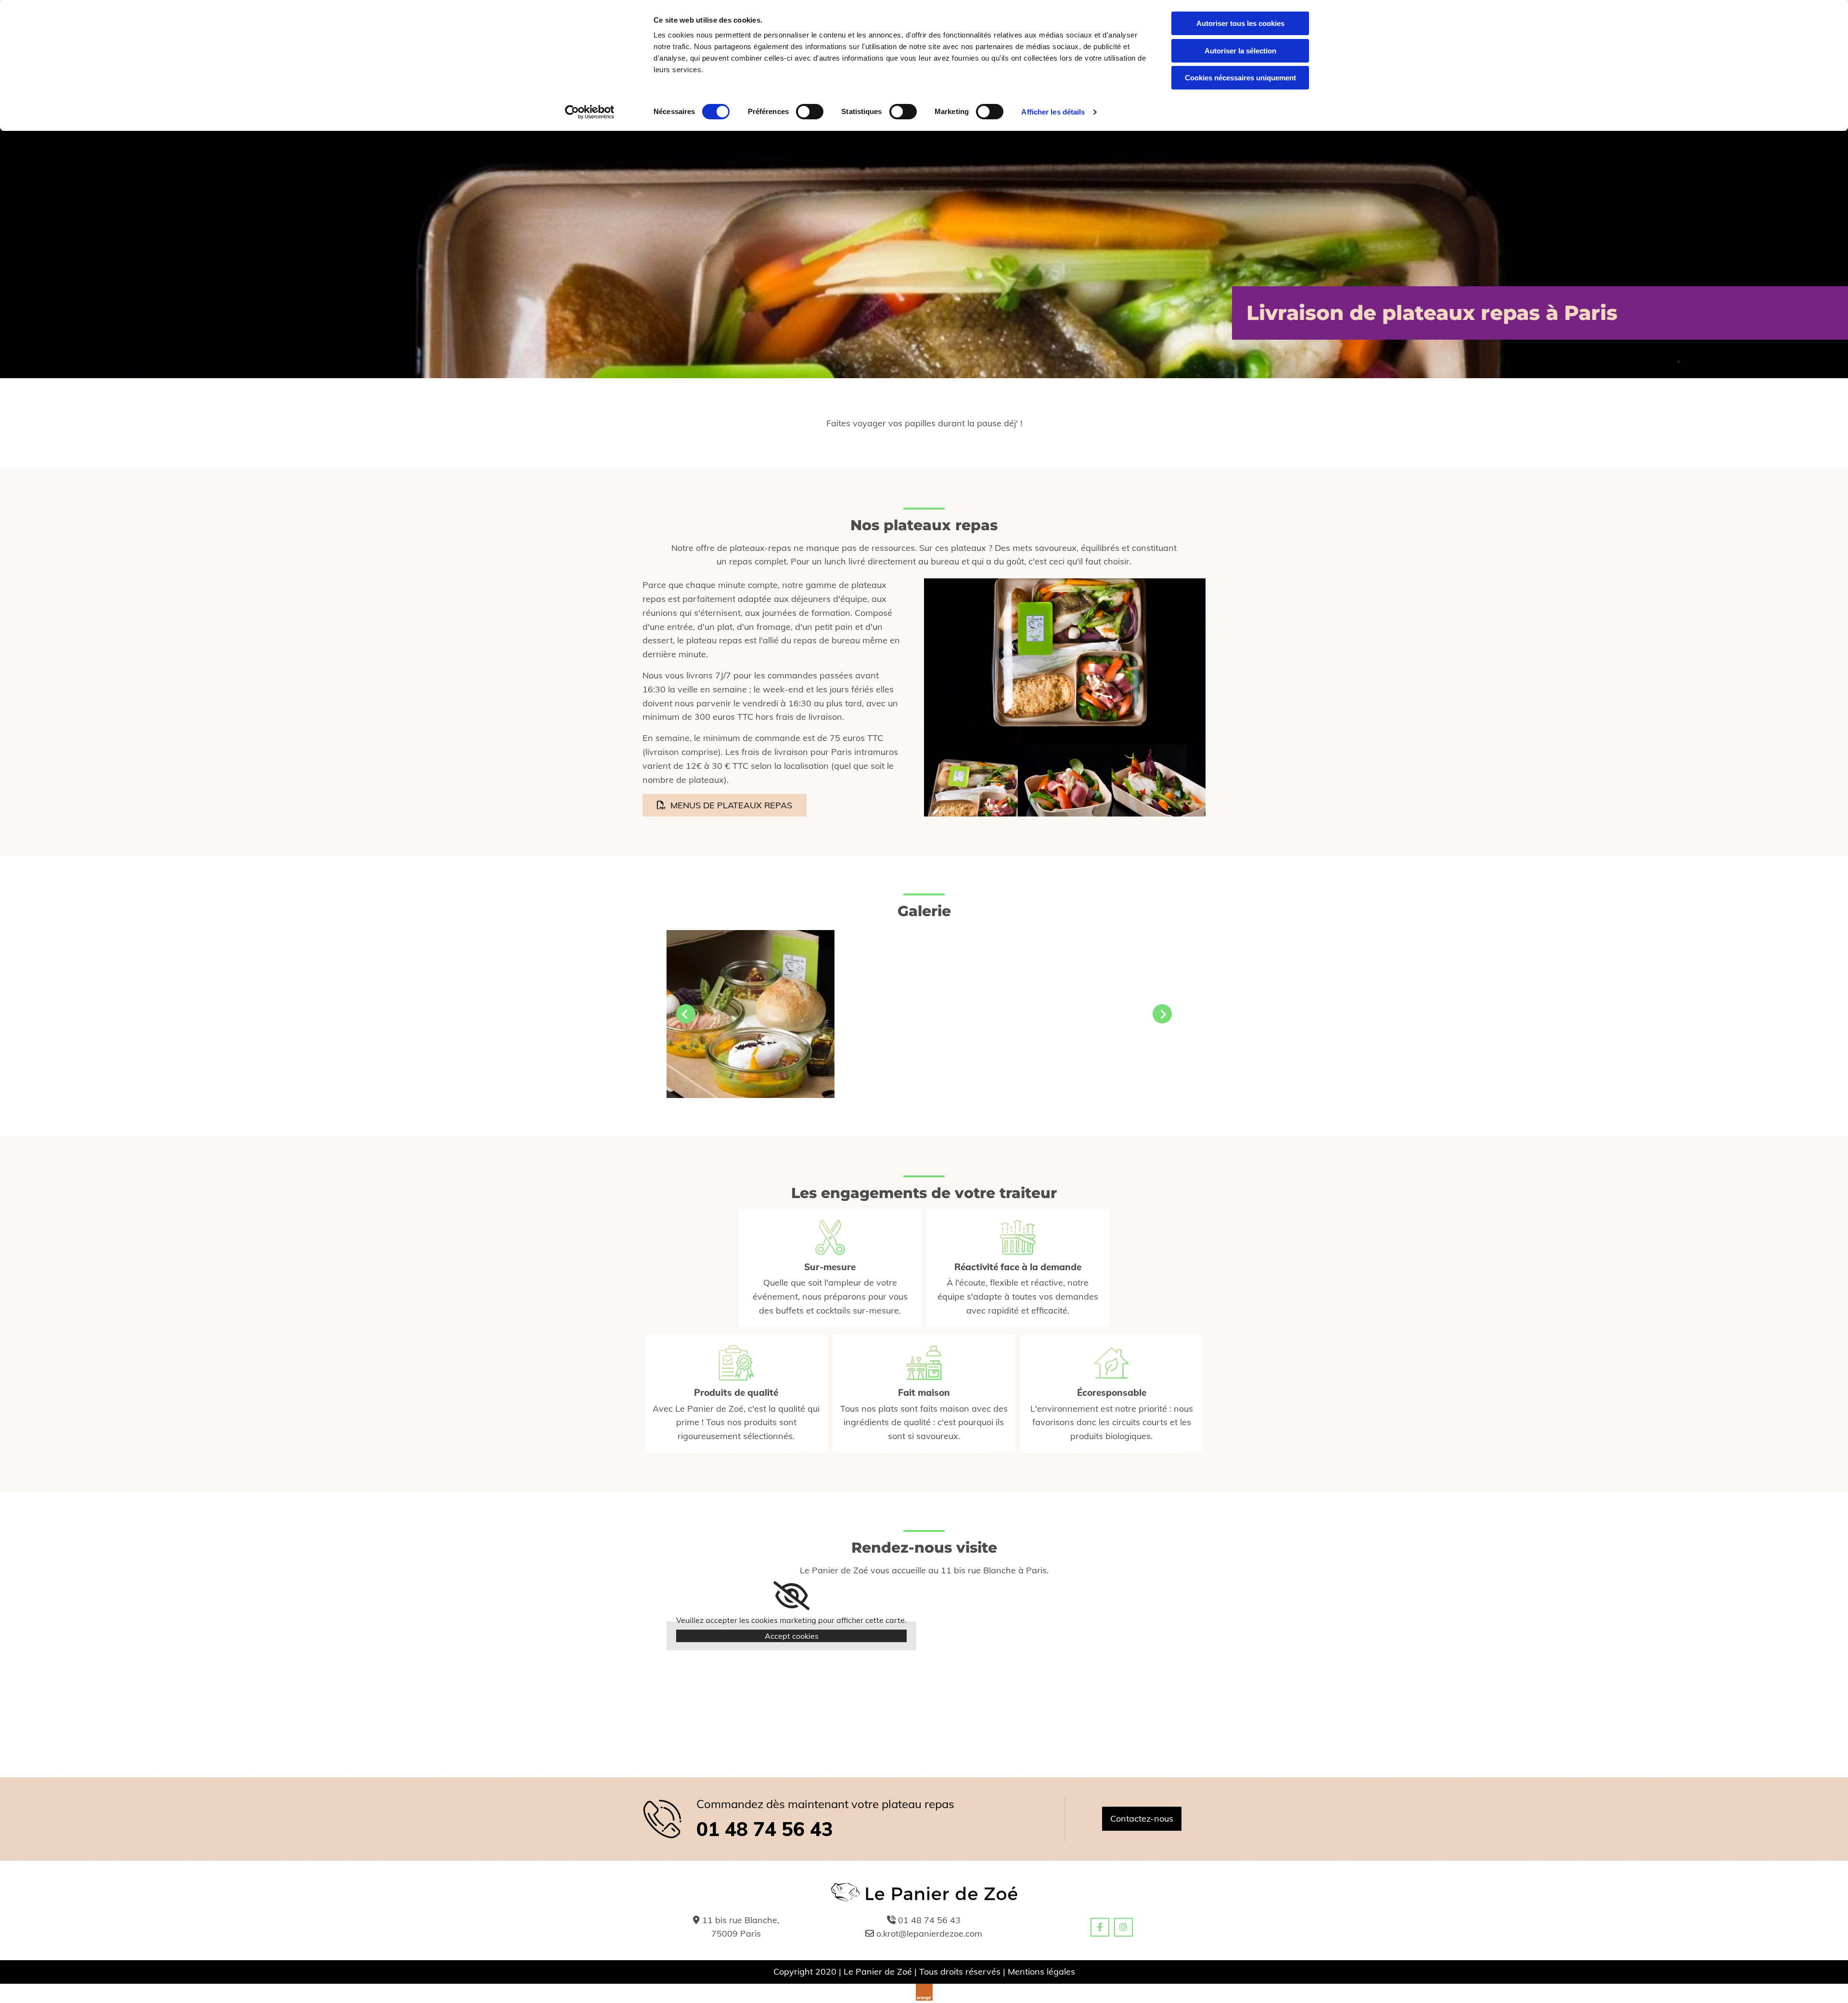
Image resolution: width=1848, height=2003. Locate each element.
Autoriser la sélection (1240, 51)
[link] (791, 1596)
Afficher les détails (1053, 112)
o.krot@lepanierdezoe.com (929, 1933)
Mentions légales (1041, 1971)
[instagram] (1123, 1927)
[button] (725, 805)
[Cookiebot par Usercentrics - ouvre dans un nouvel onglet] (590, 112)
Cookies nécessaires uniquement (1240, 78)
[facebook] (1100, 1927)
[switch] (810, 112)
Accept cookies (792, 1636)
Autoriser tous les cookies (1240, 23)
